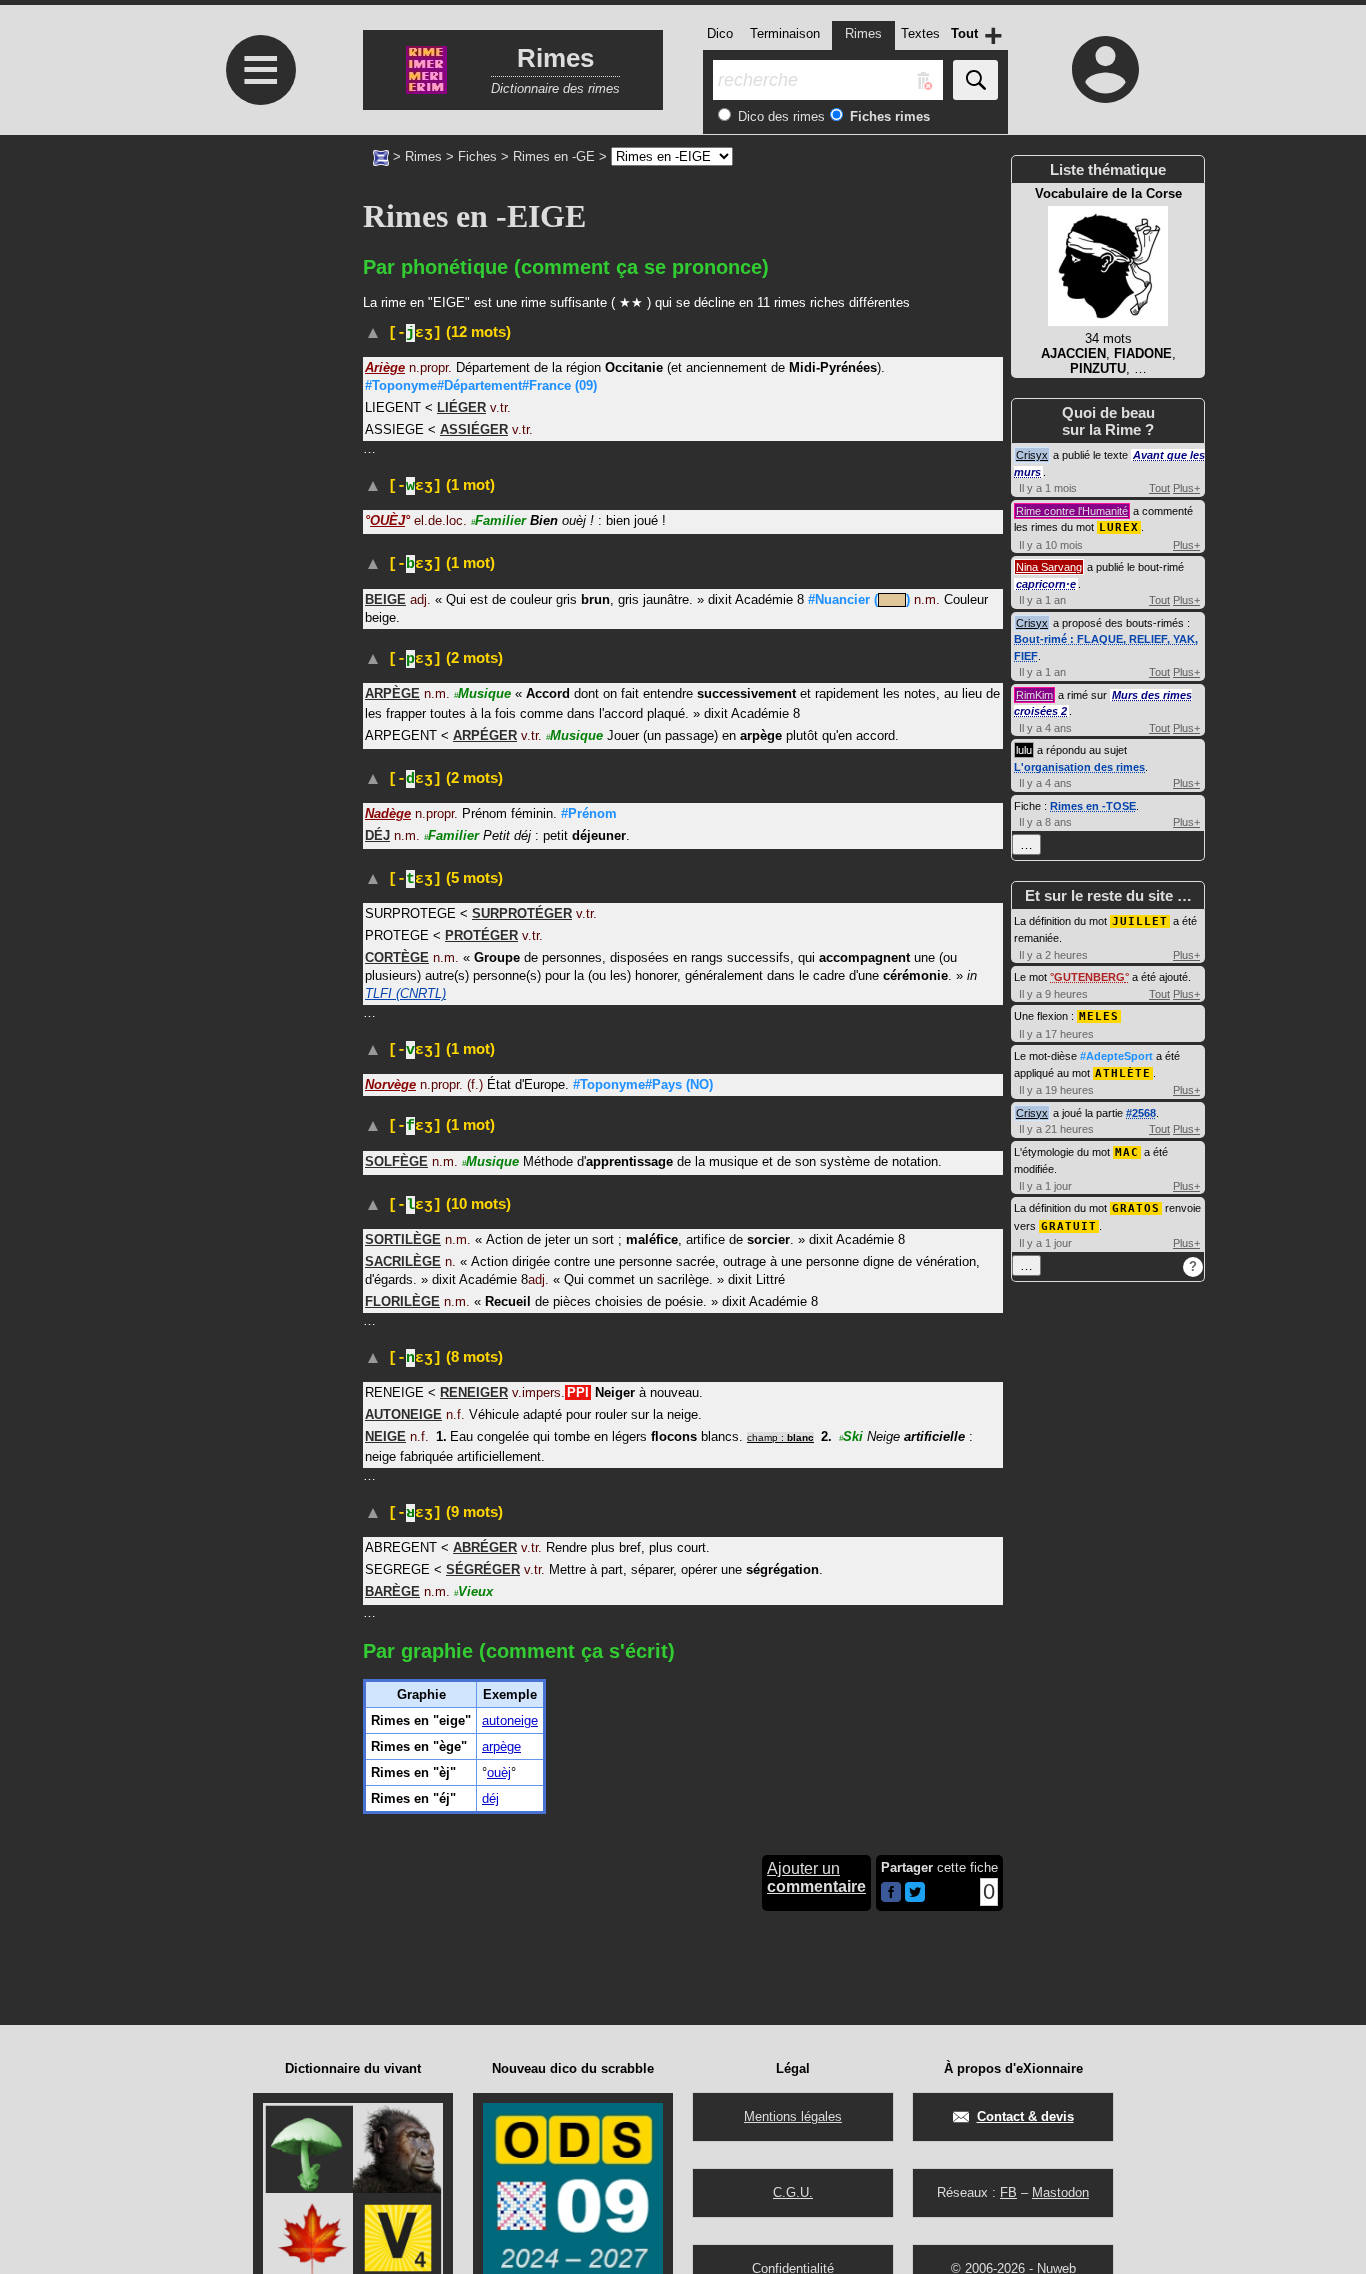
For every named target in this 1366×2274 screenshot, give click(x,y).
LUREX (1119, 527)
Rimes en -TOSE (1093, 806)
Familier (498, 520)
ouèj (499, 1772)
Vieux (473, 1591)
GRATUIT (1069, 1226)
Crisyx (1032, 455)
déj (490, 1798)
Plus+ (1186, 488)
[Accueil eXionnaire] (381, 156)
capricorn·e (1046, 584)
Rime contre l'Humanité (1072, 511)
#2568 (1141, 1113)
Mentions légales (793, 2116)
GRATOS (1136, 1208)
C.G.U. (793, 2192)
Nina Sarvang (1049, 567)
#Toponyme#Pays (643, 1084)
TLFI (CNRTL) (405, 993)
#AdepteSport (1116, 1056)
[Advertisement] (258, 326)
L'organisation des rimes (1079, 767)
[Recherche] (975, 80)
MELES (1099, 1016)
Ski (851, 1436)
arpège (501, 1746)
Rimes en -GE (554, 156)
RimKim (1034, 695)
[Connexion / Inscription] (1106, 69)
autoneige (510, 1720)
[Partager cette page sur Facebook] (891, 1893)
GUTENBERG (1089, 977)
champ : (780, 1437)
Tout (1159, 488)
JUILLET (1140, 921)
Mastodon (1060, 2192)
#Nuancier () (859, 599)
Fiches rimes (888, 116)
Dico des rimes (779, 116)
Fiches (477, 156)
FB (1008, 2192)
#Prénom (589, 813)
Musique (482, 693)
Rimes (423, 156)
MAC (1127, 1152)
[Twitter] (915, 1897)
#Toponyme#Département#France (481, 385)
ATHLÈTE (1123, 1073)
